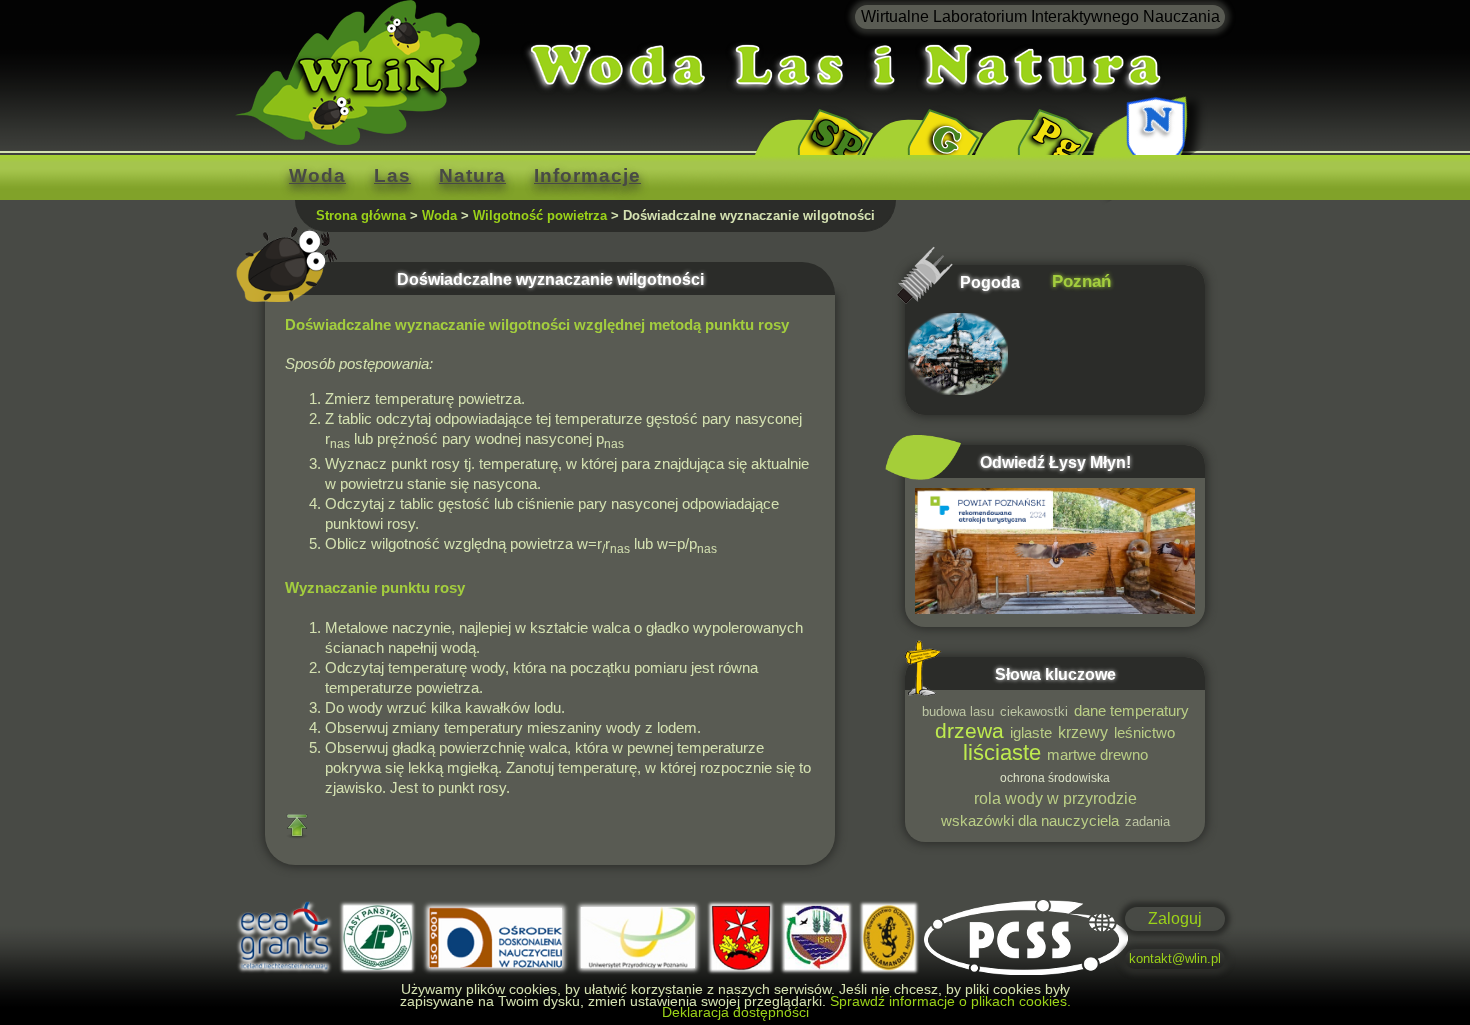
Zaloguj (1175, 918)
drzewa (969, 730)
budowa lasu (958, 711)
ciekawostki (1034, 711)
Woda (317, 175)
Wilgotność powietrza (540, 215)
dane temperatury (1131, 711)
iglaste (1031, 733)
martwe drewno (1097, 755)
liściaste (1002, 752)
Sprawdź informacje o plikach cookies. (950, 1001)
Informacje (587, 175)
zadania (1147, 821)
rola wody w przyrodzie (1055, 798)
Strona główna (361, 215)
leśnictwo (1144, 733)
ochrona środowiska (1055, 777)
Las (392, 175)
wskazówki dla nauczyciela (1030, 821)
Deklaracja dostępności (735, 1012)
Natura (472, 175)
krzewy (1083, 732)
